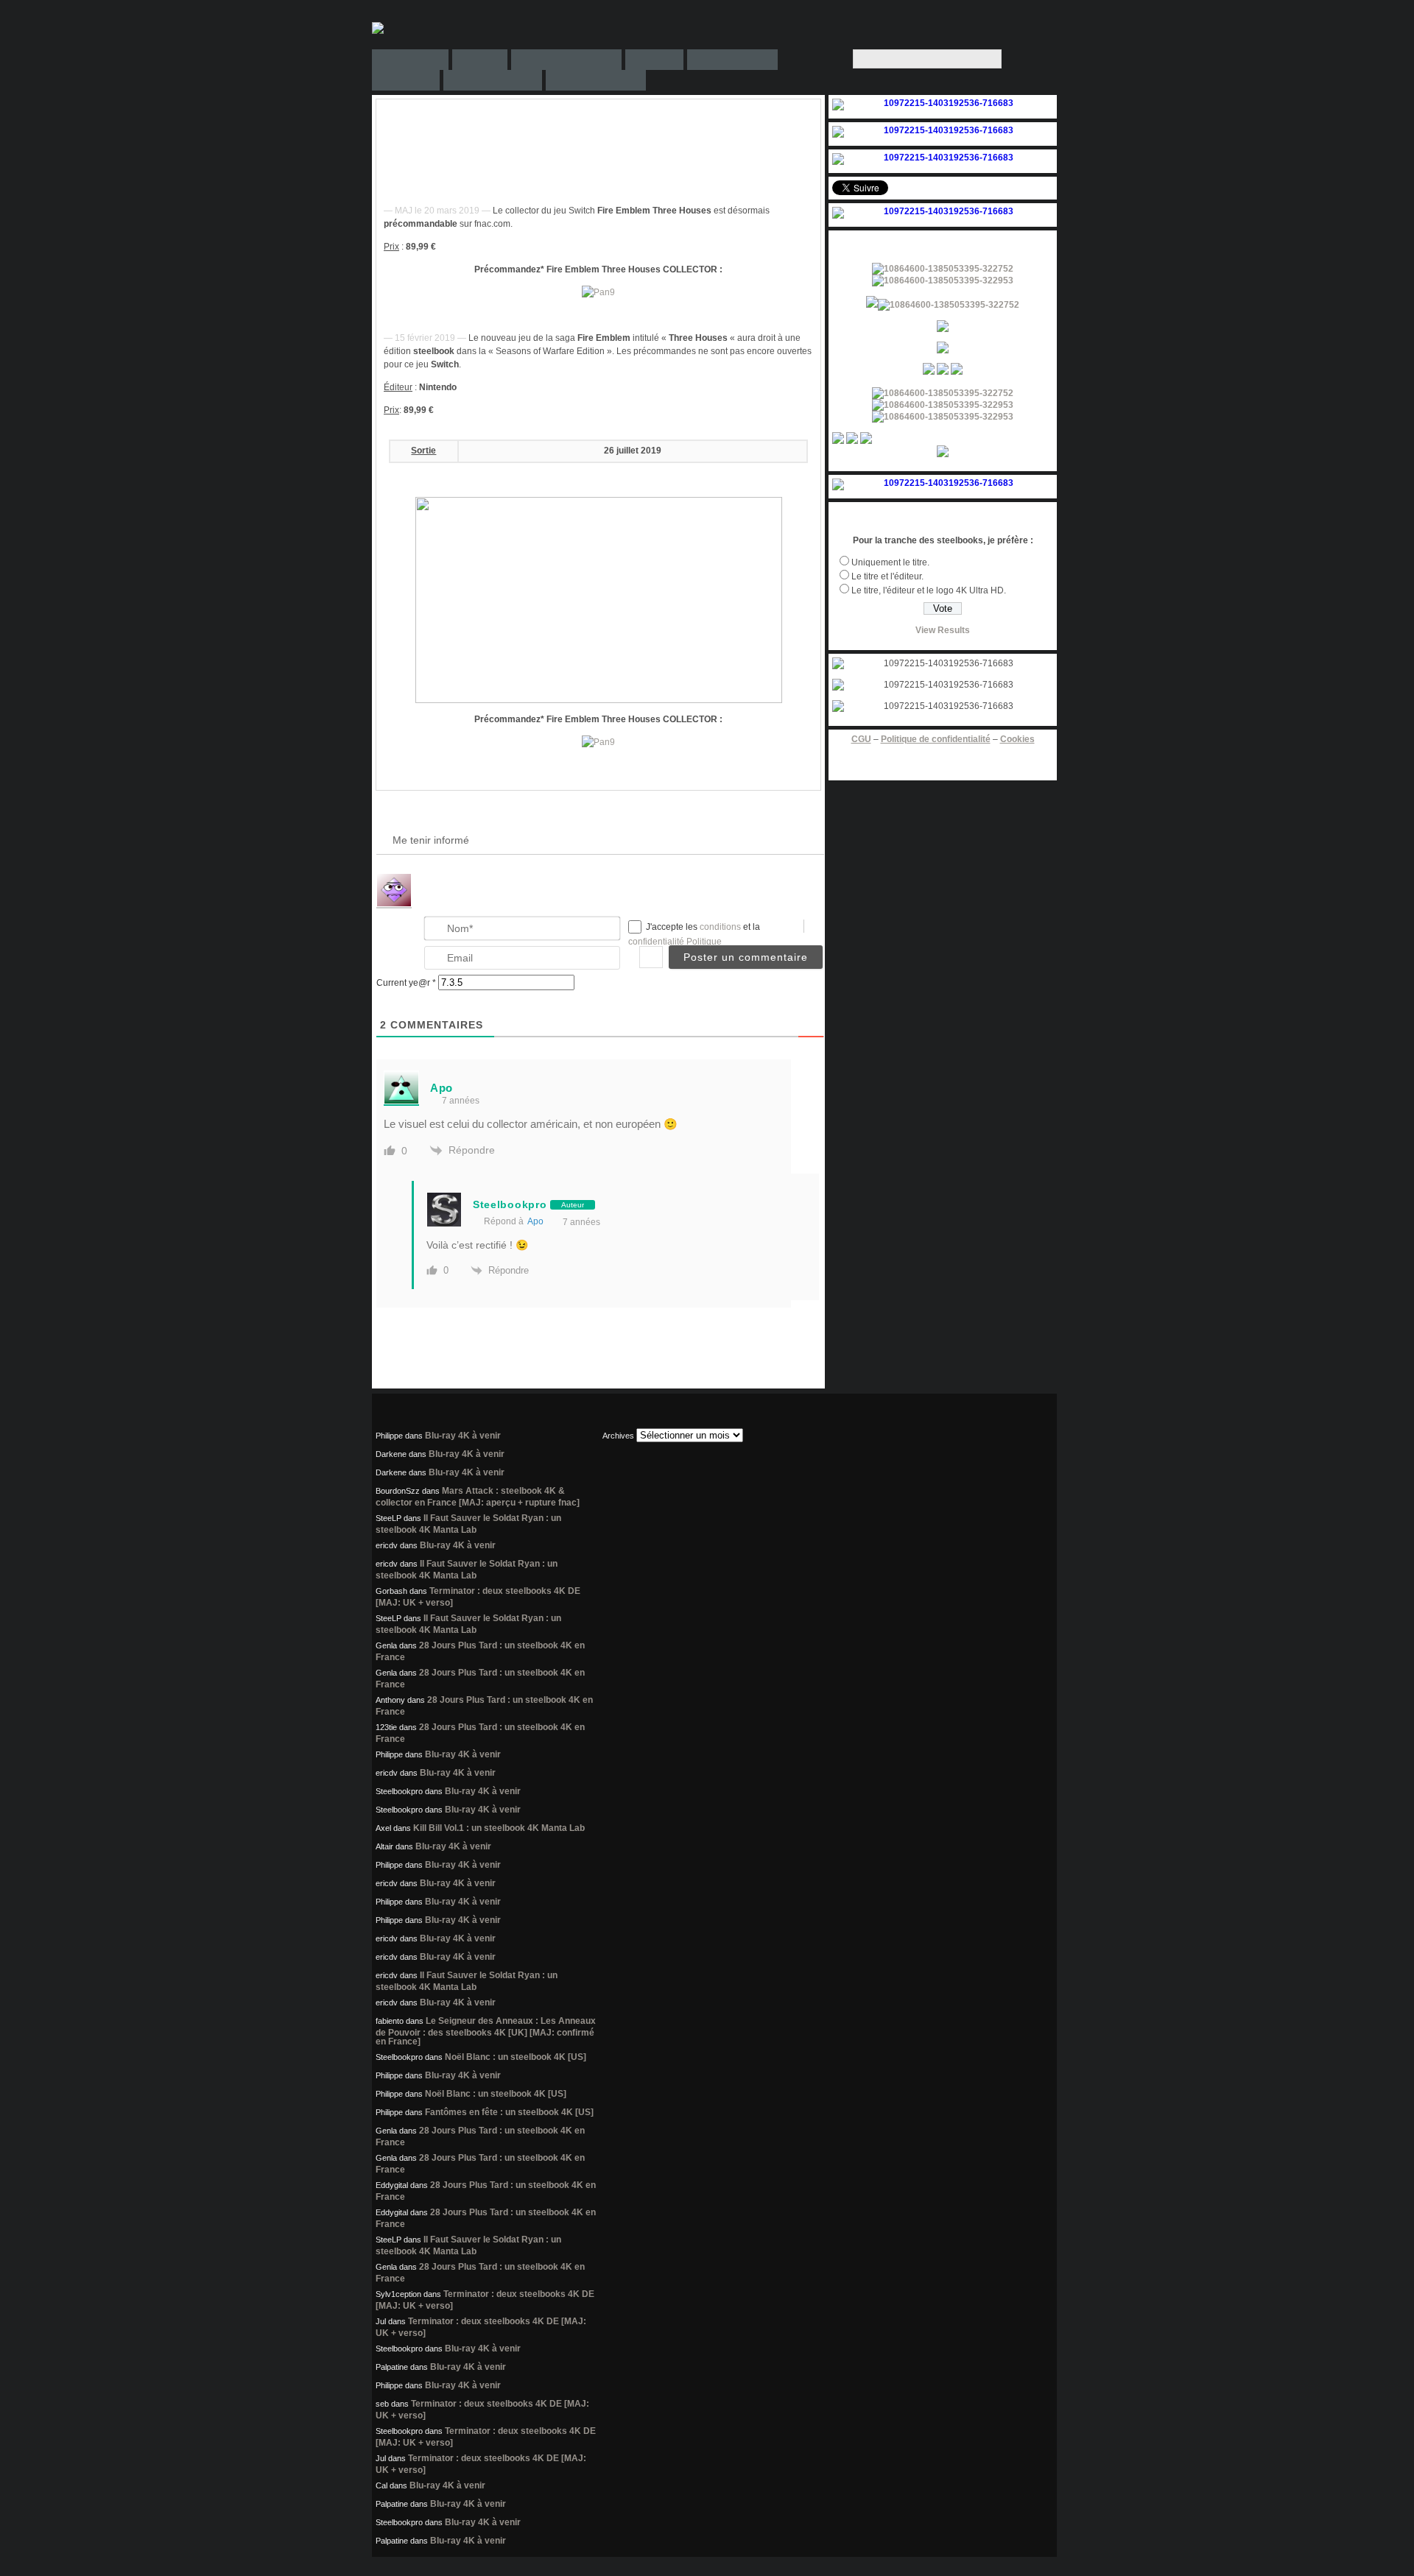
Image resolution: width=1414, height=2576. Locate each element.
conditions (721, 927)
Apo (535, 1221)
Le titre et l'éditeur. (887, 576)
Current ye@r (406, 983)
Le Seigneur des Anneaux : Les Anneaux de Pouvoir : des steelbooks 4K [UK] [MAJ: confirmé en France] (486, 2031)
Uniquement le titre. (890, 562)
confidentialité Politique (675, 942)
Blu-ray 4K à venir (463, 1436)
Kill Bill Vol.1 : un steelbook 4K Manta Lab (499, 1828)
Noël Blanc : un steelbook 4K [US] (516, 2057)
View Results (943, 630)
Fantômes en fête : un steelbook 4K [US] (509, 2112)
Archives (618, 1436)
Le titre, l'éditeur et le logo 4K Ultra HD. (929, 590)
